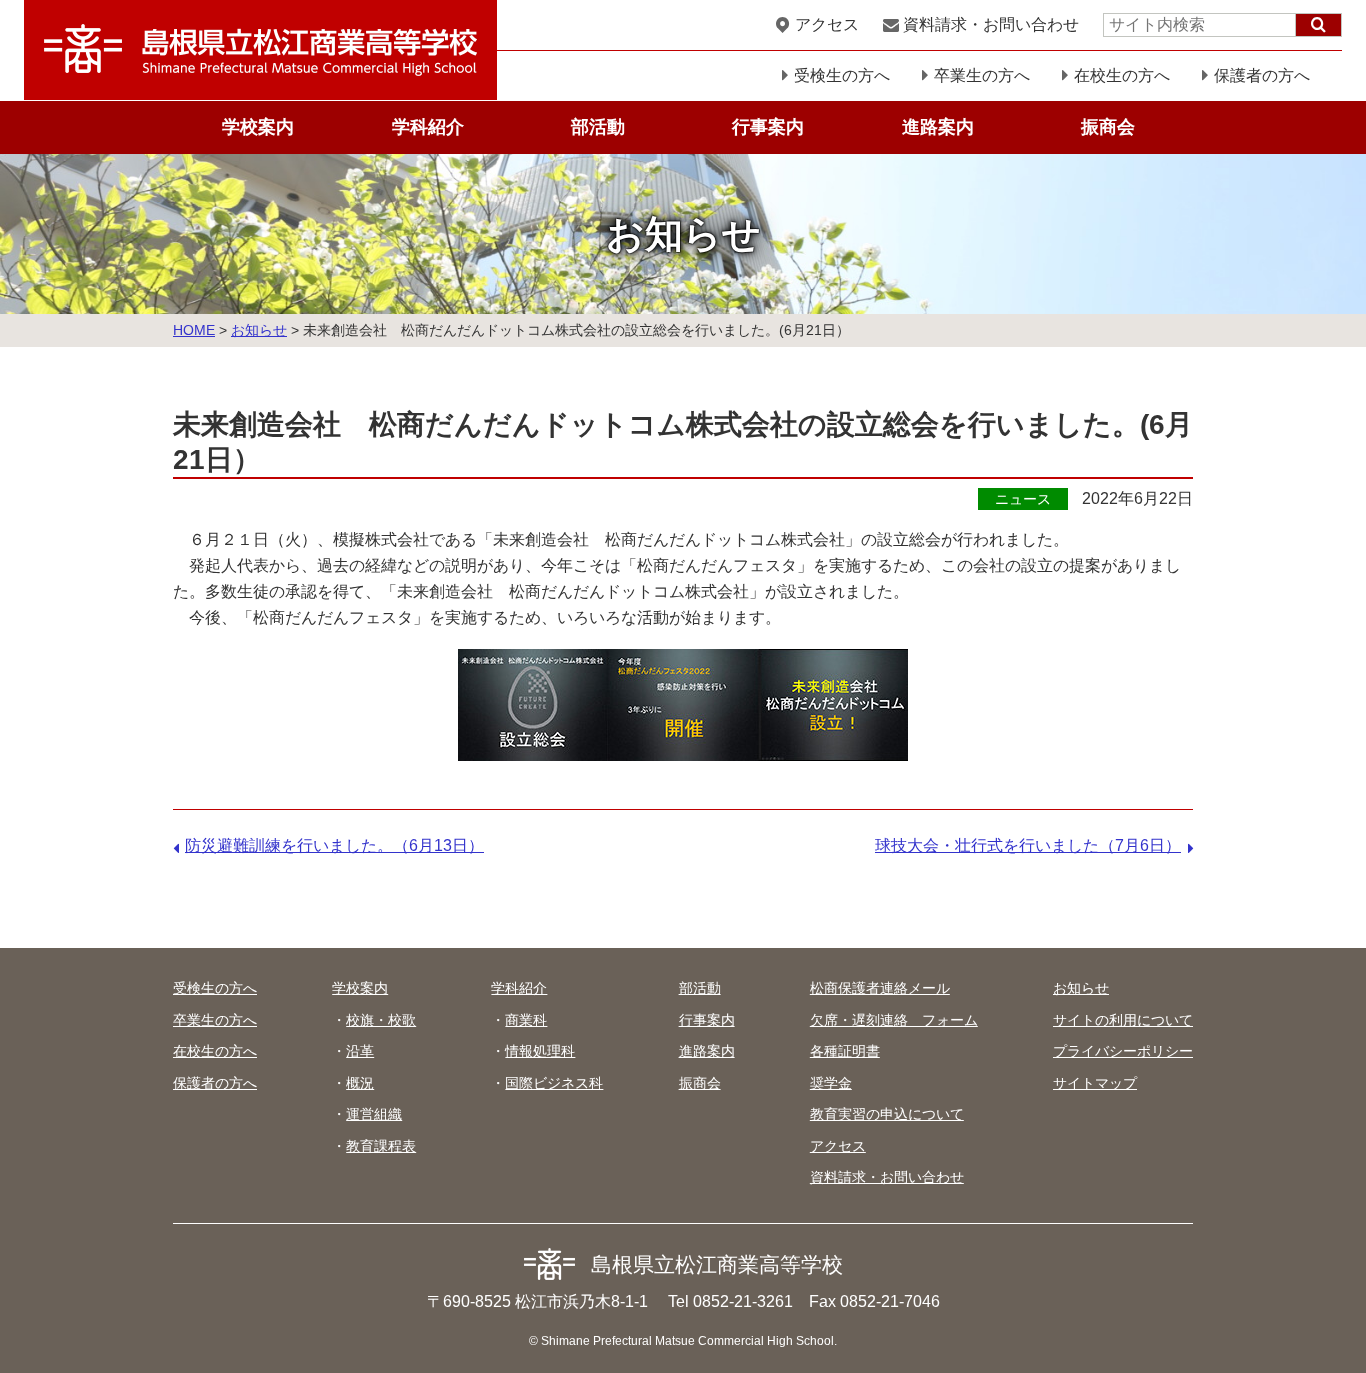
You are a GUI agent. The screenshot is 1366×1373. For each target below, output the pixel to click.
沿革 (360, 1051)
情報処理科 (540, 1051)
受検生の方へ (842, 75)
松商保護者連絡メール (880, 988)
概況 (360, 1083)
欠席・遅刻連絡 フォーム (894, 1020)
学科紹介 (428, 127)
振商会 (1108, 127)
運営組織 (374, 1114)
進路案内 (938, 127)
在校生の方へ (1122, 75)
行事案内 (768, 127)
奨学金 (831, 1083)
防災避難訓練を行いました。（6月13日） (334, 845)
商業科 (526, 1020)
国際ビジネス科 (554, 1083)
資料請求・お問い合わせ (991, 24)
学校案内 (258, 127)
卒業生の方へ (982, 75)
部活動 (598, 127)
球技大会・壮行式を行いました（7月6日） (1028, 845)
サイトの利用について (1123, 1020)
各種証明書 (845, 1051)
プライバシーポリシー (1123, 1051)
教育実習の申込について (887, 1114)
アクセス (827, 24)
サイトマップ (1095, 1083)
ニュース (1023, 499)
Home (194, 330)
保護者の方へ (1262, 75)
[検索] (1318, 25)
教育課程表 (381, 1146)
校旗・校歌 (381, 1020)
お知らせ (259, 330)
